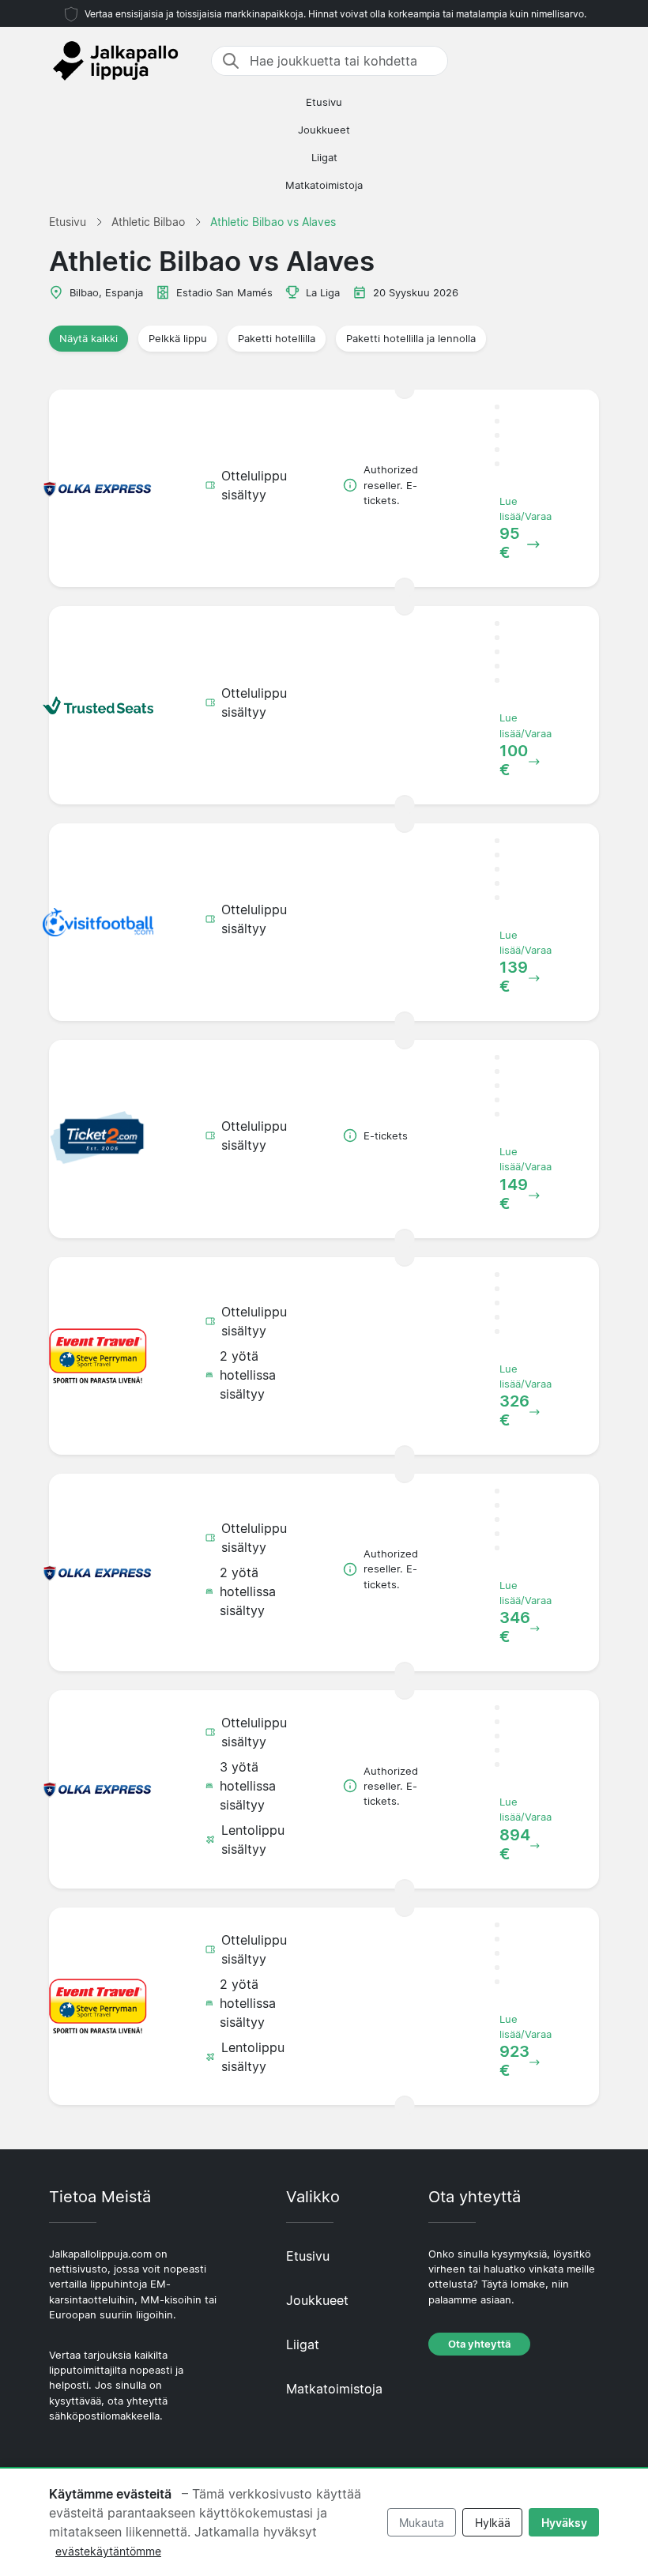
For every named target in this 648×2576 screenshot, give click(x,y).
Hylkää (493, 2523)
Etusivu (324, 102)
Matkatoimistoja (324, 185)
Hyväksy (564, 2523)
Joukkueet (324, 130)
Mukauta (422, 2523)
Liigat (324, 158)
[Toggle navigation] (590, 61)
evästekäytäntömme (108, 2551)
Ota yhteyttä (479, 2344)
